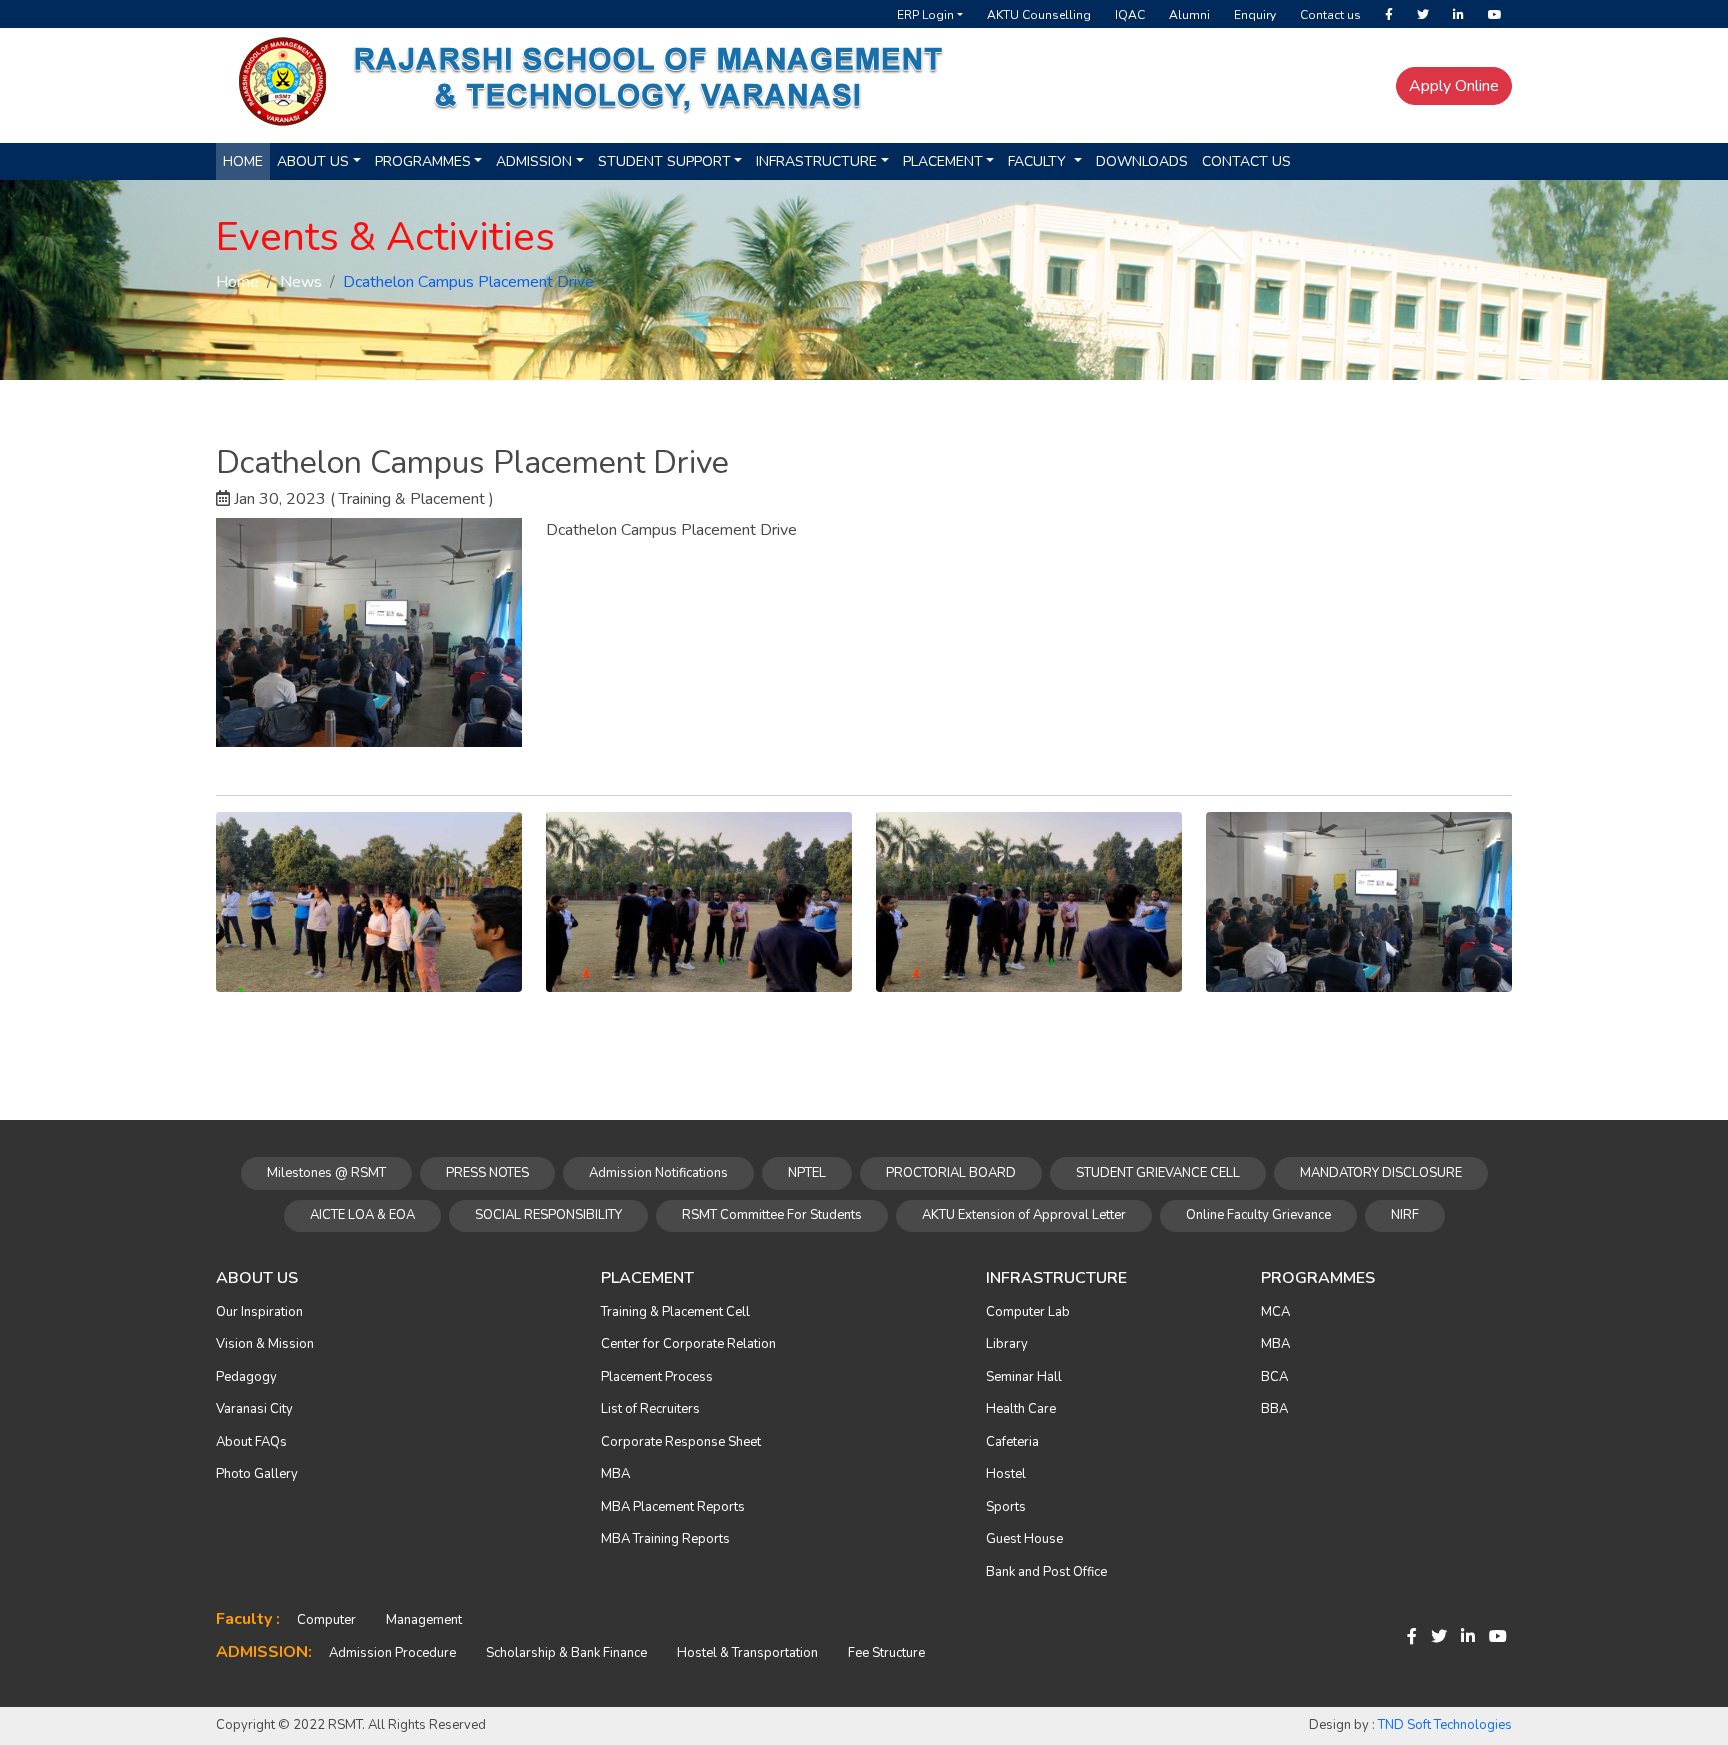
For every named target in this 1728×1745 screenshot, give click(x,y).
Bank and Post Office (1046, 1572)
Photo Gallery (257, 1474)
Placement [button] (943, 161)
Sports (1006, 1507)
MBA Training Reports (665, 1539)
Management (424, 1620)
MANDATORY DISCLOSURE (1381, 1173)
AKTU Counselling (1039, 15)
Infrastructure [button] (816, 161)
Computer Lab (1028, 1312)
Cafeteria (1012, 1442)
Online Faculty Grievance (1258, 1215)
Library (1007, 1344)
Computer (326, 1620)
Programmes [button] (423, 161)
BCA (1274, 1377)
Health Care (1021, 1409)
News (301, 282)
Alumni (1189, 15)
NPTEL (807, 1173)
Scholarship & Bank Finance (566, 1653)
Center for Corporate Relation (688, 1344)
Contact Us (1246, 161)
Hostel (1006, 1474)
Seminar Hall (1024, 1377)
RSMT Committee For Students (772, 1215)
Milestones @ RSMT (326, 1173)
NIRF (1405, 1215)
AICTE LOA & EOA (362, 1215)
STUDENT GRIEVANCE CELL (1158, 1173)
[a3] (1029, 901)
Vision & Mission (265, 1344)
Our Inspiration (259, 1312)
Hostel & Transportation (747, 1653)
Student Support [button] (664, 161)
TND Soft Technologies (1445, 1725)
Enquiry (1255, 15)
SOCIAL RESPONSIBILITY (548, 1215)
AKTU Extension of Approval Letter (1024, 1215)
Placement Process (657, 1377)
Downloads (1142, 161)
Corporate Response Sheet (681, 1442)
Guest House (1024, 1539)
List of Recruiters (650, 1409)
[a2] (699, 901)
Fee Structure (886, 1653)
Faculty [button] (1039, 161)
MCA (1275, 1312)
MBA (615, 1474)
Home (243, 161)
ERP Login (925, 15)
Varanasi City (254, 1409)
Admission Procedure (392, 1653)
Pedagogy (246, 1377)
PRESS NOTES (487, 1173)
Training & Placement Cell (675, 1312)
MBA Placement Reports (673, 1507)
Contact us (1330, 15)
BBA (1274, 1409)
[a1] (369, 901)
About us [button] (313, 161)
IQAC (1130, 15)
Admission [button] (534, 161)
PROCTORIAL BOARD (951, 1173)
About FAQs (251, 1442)
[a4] (1359, 901)
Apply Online (1454, 86)
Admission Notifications (658, 1173)
